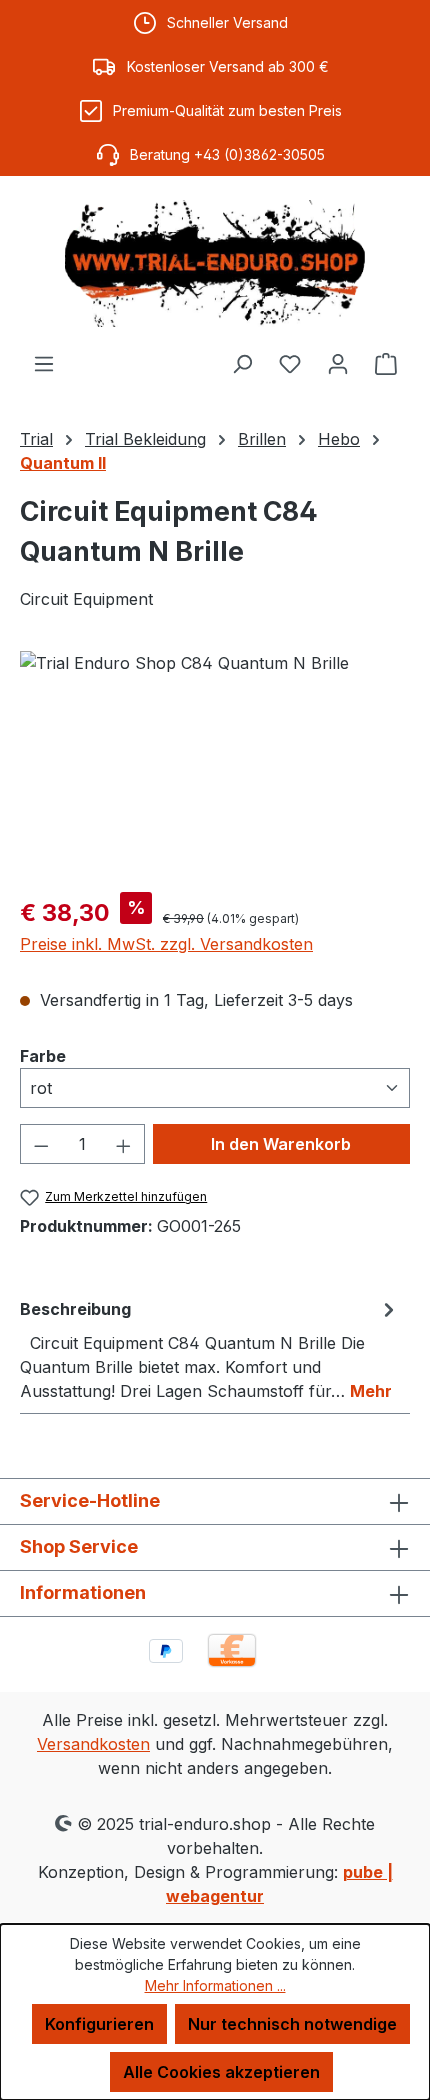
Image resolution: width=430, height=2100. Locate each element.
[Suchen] (242, 363)
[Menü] (44, 363)
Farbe (43, 1055)
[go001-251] (215, 763)
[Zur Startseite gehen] (215, 263)
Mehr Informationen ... (215, 1985)
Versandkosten (93, 1744)
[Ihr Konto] (338, 363)
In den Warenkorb (281, 1144)
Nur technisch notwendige (292, 2024)
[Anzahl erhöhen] (124, 1144)
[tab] (210, 1349)
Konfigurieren (99, 2024)
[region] (215, 763)
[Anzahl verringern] (41, 1144)
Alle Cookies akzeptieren (221, 2072)
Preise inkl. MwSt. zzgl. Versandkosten (166, 944)
